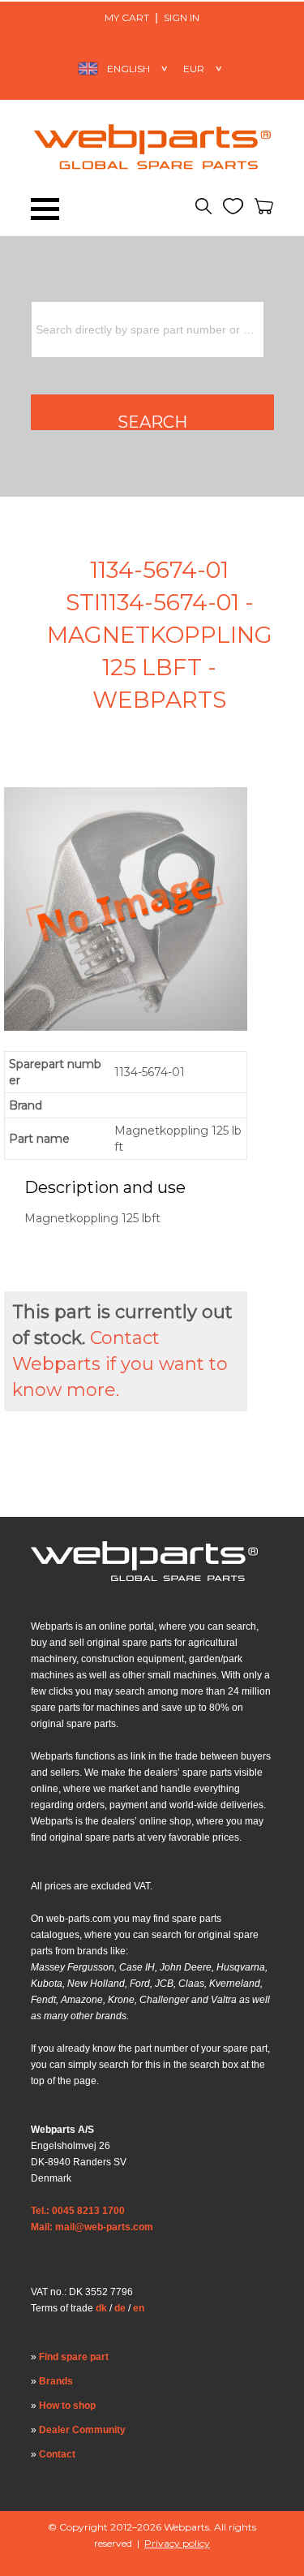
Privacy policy (177, 2543)
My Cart (127, 17)
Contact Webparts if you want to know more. (120, 1364)
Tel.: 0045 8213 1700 (78, 2211)
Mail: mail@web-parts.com (92, 2227)
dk (101, 2308)
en (139, 2308)
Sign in (182, 17)
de (120, 2308)
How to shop (67, 2406)
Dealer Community (82, 2430)
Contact (57, 2454)
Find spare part (74, 2357)
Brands (56, 2381)
